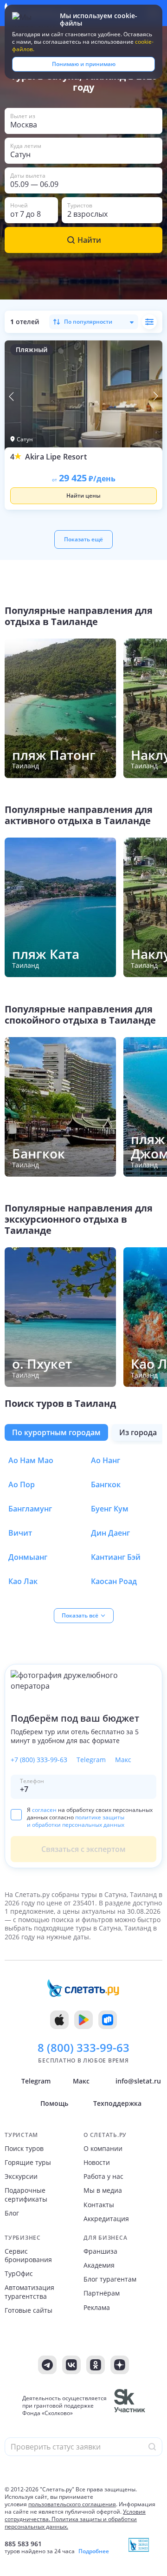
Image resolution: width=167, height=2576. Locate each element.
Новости (97, 2163)
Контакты (99, 2205)
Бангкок (106, 1484)
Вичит (20, 1533)
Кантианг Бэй (116, 1557)
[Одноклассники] (96, 2365)
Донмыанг (28, 1557)
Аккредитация (106, 2219)
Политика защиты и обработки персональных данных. (71, 2523)
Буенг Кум (110, 1509)
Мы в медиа (103, 2190)
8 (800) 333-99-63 (83, 2048)
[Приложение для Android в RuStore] (108, 2020)
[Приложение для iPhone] (59, 2020)
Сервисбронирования (28, 2256)
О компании (103, 2149)
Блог (12, 2213)
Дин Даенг (110, 1533)
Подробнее (94, 2551)
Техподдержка (117, 2103)
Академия (99, 2265)
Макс (123, 1760)
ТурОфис (19, 2274)
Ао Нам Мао (31, 1460)
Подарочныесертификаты (26, 2195)
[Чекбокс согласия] (16, 1814)
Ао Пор (22, 1484)
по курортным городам (56, 1432)
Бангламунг (30, 1509)
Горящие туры (28, 2163)
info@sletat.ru (138, 2081)
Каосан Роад (114, 1581)
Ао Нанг (106, 1460)
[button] (83, 121)
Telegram (91, 1760)
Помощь (54, 2103)
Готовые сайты (29, 2310)
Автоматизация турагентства (29, 2292)
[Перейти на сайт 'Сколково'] (130, 2406)
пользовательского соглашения (72, 2504)
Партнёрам (102, 2293)
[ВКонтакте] (71, 2365)
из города (138, 1432)
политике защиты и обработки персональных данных (76, 1821)
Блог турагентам (110, 2279)
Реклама (97, 2308)
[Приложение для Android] (83, 2020)
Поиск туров (24, 2149)
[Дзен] (120, 2365)
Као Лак (23, 1581)
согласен (44, 1810)
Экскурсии (21, 2177)
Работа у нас (103, 2177)
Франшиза (100, 2251)
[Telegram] (47, 2365)
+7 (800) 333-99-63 (39, 1760)
